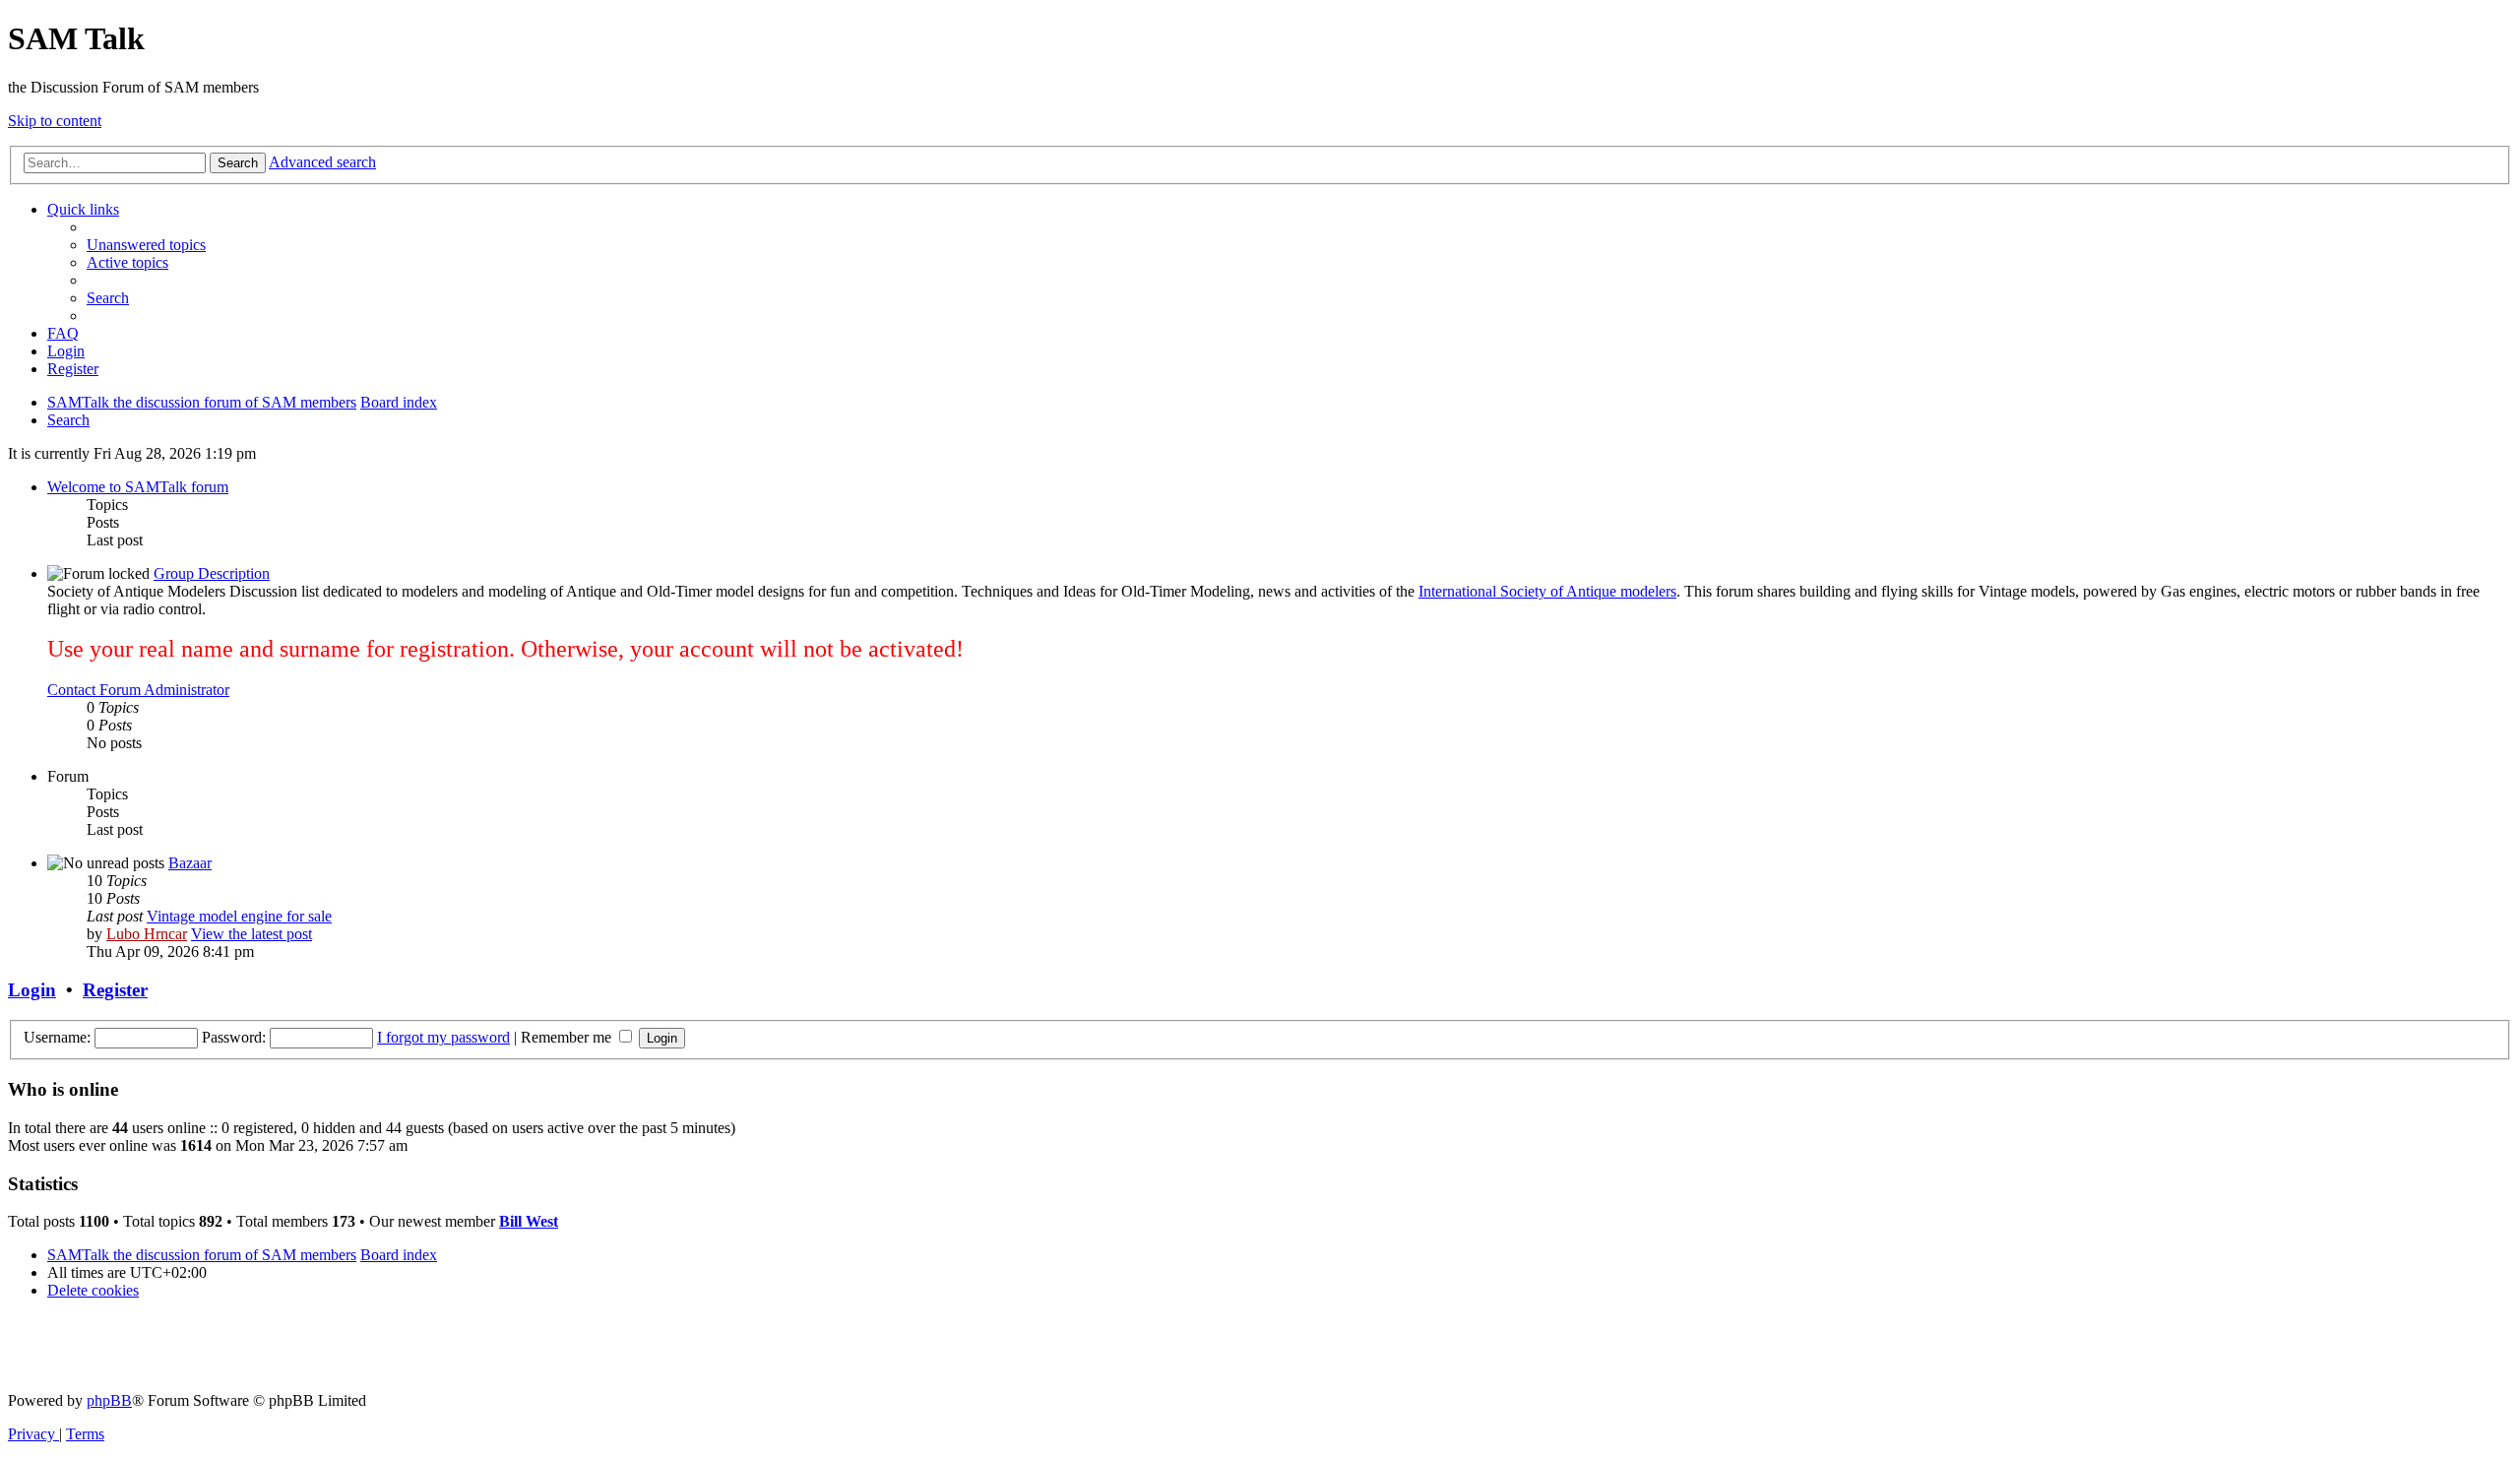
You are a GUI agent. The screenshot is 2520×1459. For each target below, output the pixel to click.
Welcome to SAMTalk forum (138, 487)
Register (115, 990)
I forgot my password (443, 1037)
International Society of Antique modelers (1547, 591)
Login (32, 990)
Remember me (568, 1037)
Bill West (529, 1221)
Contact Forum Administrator (138, 690)
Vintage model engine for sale (239, 916)
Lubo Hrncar (147, 934)
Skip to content (55, 121)
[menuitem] (146, 245)
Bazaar (190, 863)
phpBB (109, 1400)
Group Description (212, 573)
